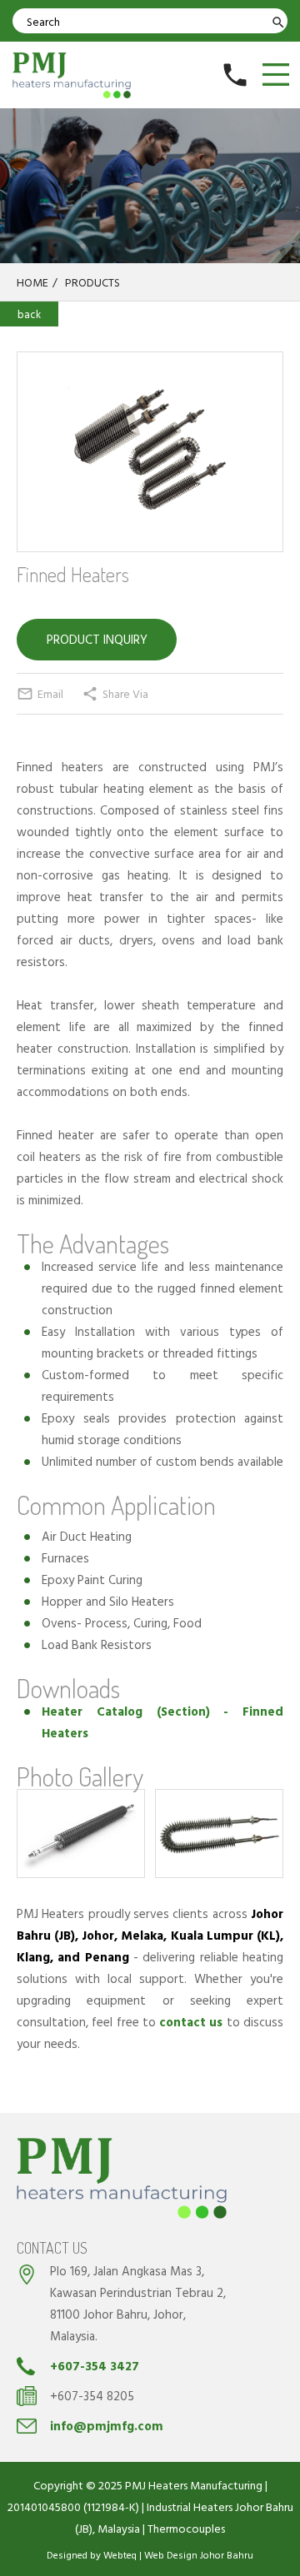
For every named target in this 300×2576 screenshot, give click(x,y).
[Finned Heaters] (150, 452)
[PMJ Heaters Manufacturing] (72, 75)
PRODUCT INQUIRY (97, 639)
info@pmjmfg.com (107, 2426)
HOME (37, 282)
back (29, 314)
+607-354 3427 (95, 2366)
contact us (191, 2022)
